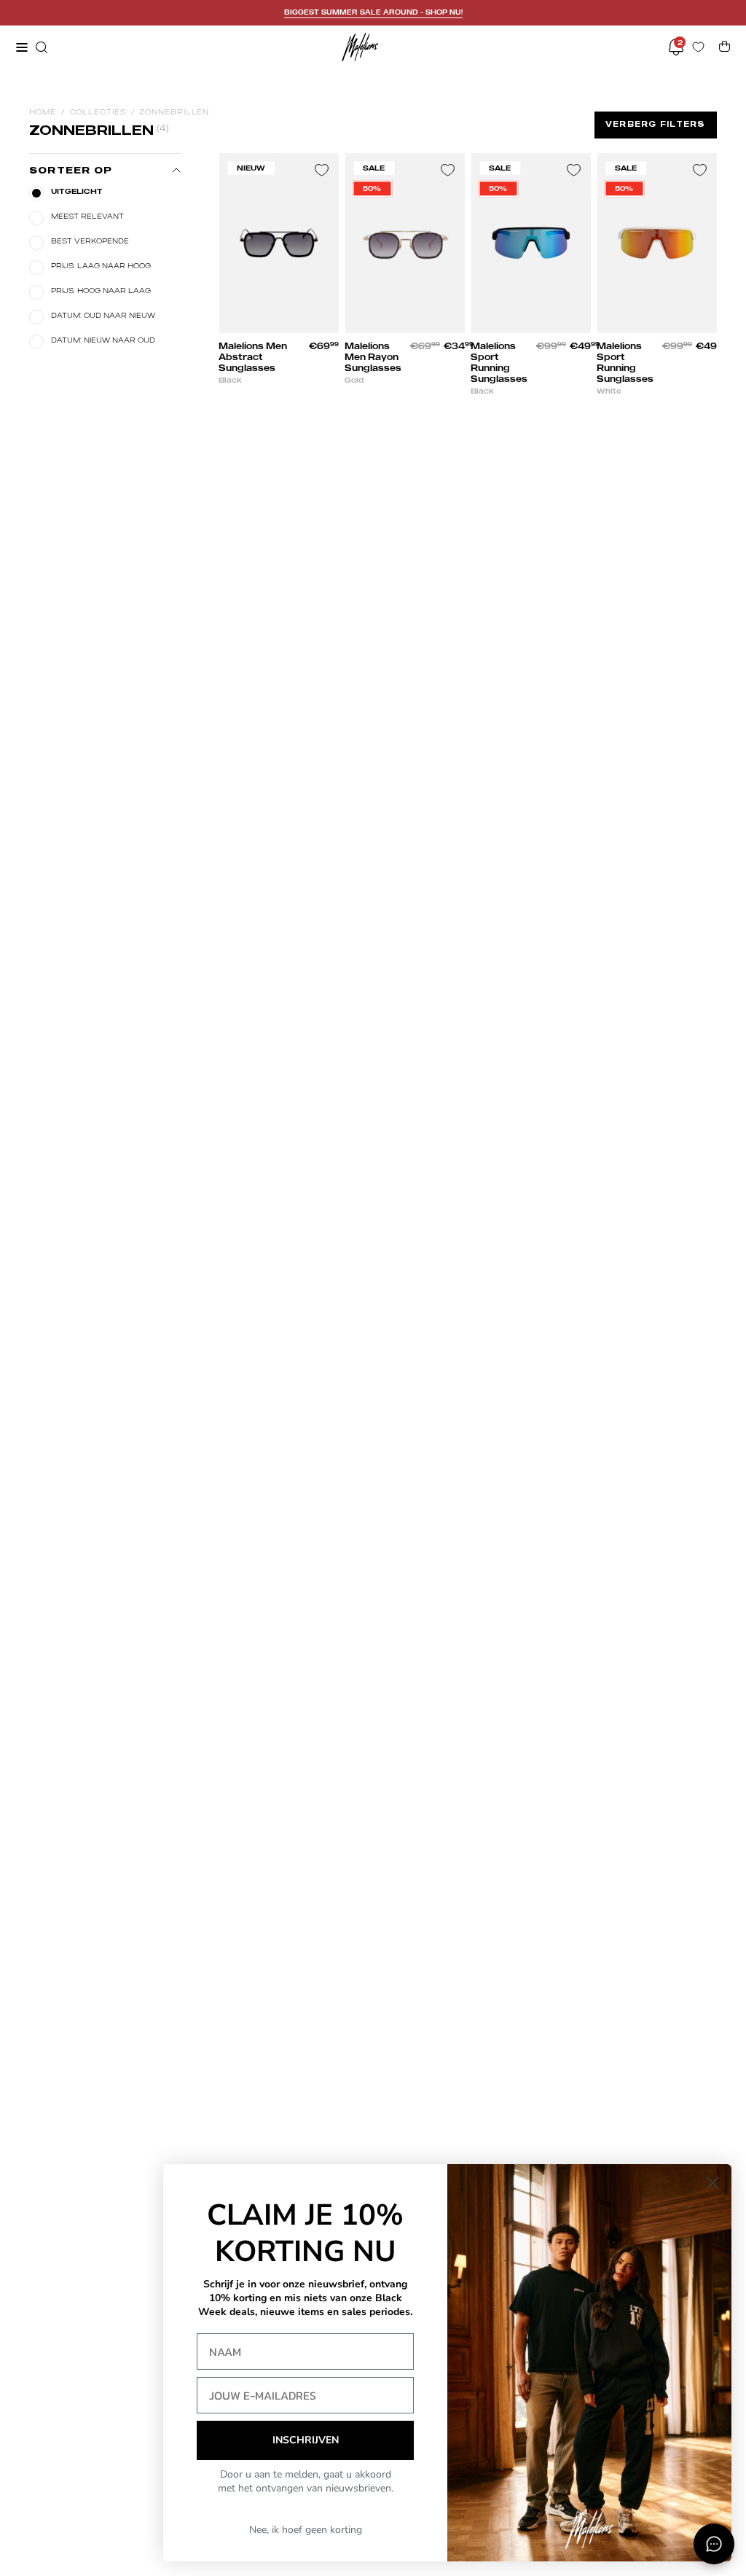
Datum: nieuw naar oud (103, 340)
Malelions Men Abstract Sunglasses (253, 357)
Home (43, 112)
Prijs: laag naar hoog (101, 265)
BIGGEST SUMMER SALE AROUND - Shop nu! (373, 12)
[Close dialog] (713, 2183)
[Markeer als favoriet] (321, 171)
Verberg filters (656, 124)
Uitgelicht (77, 191)
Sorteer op (71, 170)
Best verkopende (90, 241)
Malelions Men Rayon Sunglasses (373, 357)
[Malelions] (360, 47)
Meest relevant (87, 216)
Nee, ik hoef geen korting (306, 2530)
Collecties (98, 112)
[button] (40, 47)
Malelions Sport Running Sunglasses (499, 362)
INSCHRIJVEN (306, 2440)
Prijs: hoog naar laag (101, 290)
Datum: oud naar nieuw (103, 315)
